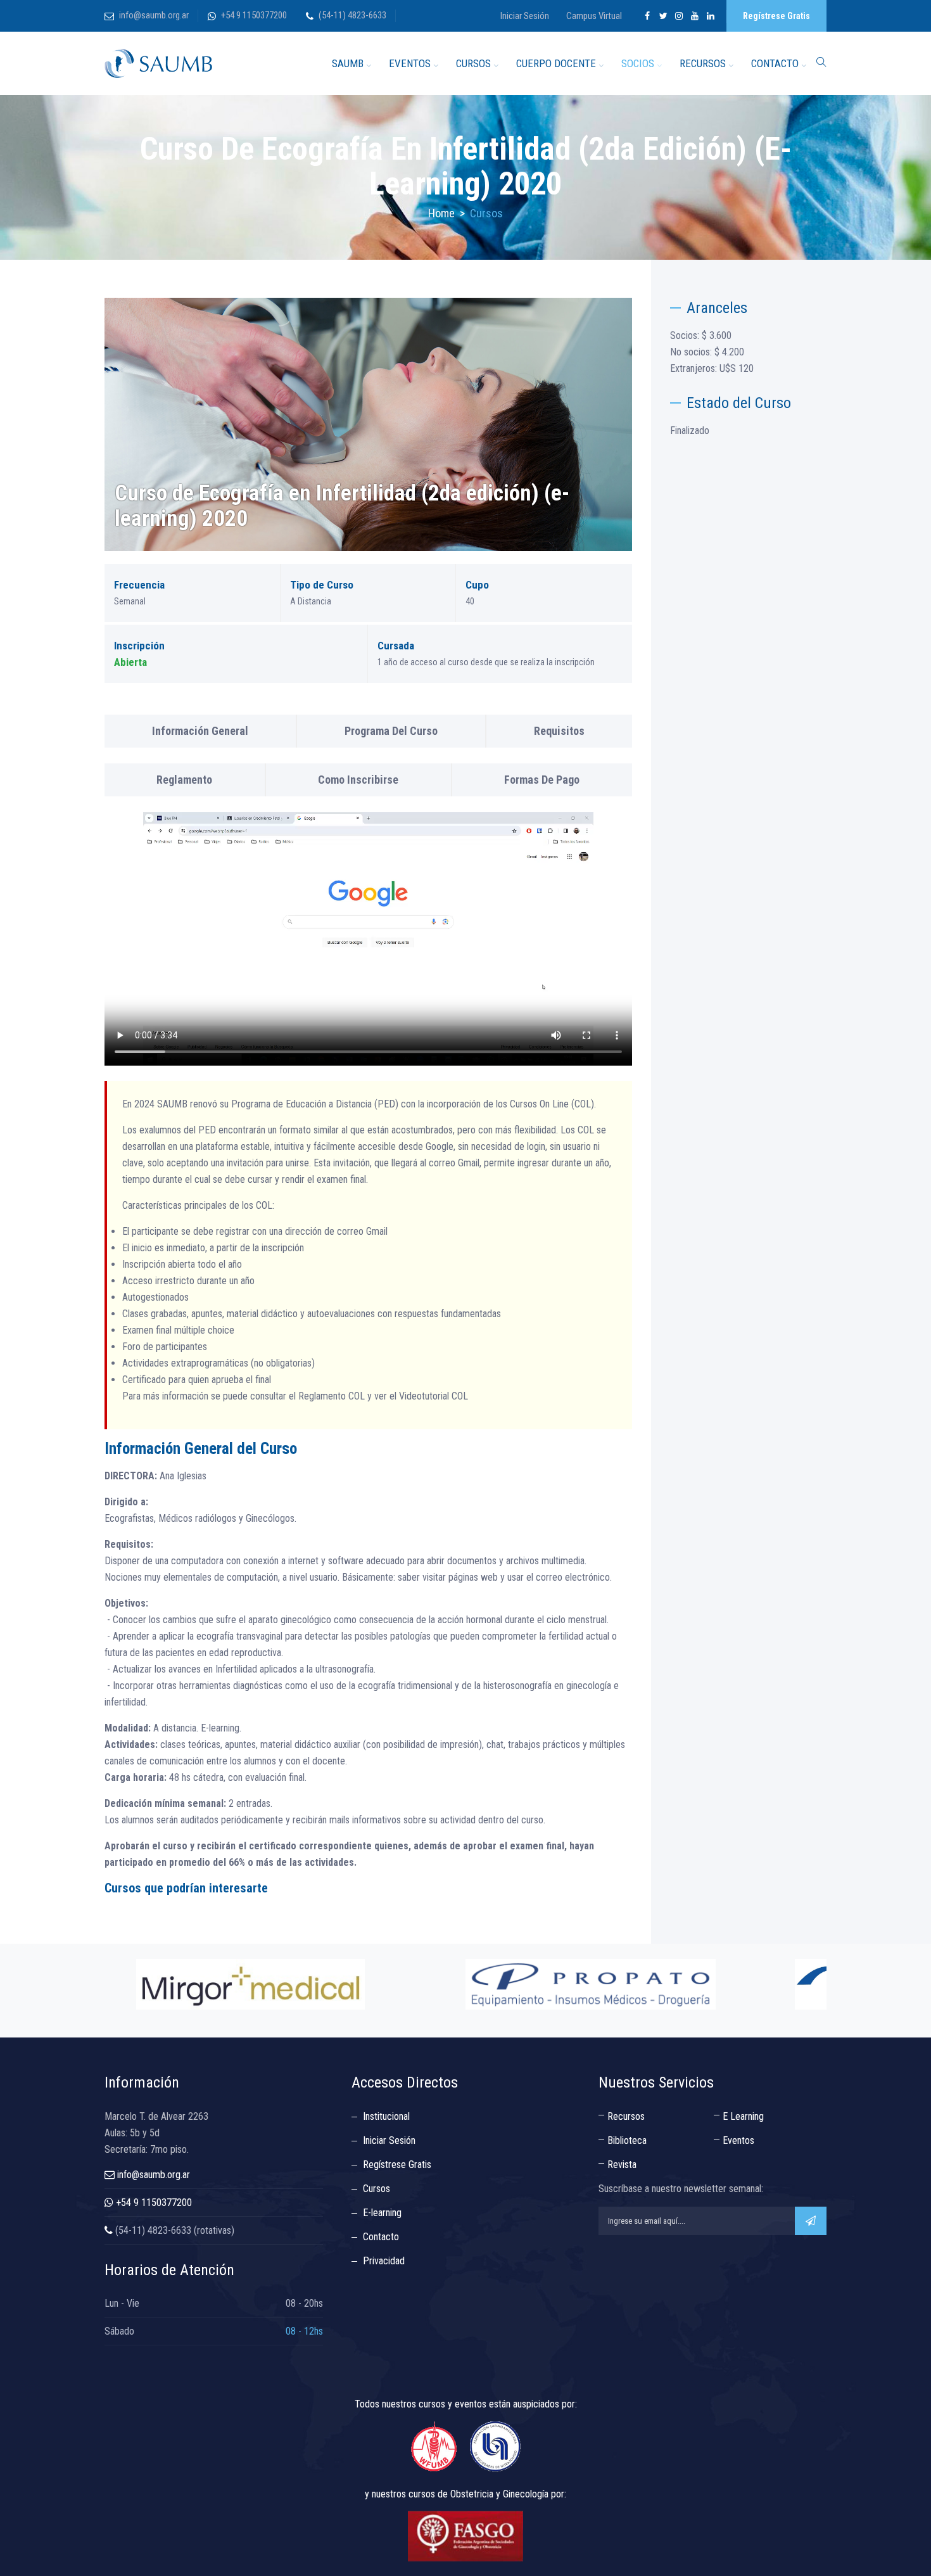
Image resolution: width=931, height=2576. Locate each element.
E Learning (743, 2116)
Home (441, 213)
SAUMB (348, 63)
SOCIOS (638, 63)
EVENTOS (410, 63)
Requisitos (559, 731)
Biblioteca (627, 2140)
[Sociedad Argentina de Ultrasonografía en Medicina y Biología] (158, 63)
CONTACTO (775, 63)
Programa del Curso (391, 731)
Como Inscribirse (358, 780)
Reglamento (184, 780)
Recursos (626, 2116)
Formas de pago (542, 780)
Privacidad (384, 2261)
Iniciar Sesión (525, 16)
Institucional (386, 2116)
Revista (622, 2165)
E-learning (382, 2213)
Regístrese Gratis (776, 16)
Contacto (381, 2237)
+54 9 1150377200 (254, 15)
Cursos (377, 2189)
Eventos (738, 2140)
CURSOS (473, 63)
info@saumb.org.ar (154, 15)
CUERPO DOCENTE (556, 63)
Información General (200, 731)
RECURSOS (703, 63)
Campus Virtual (594, 16)
